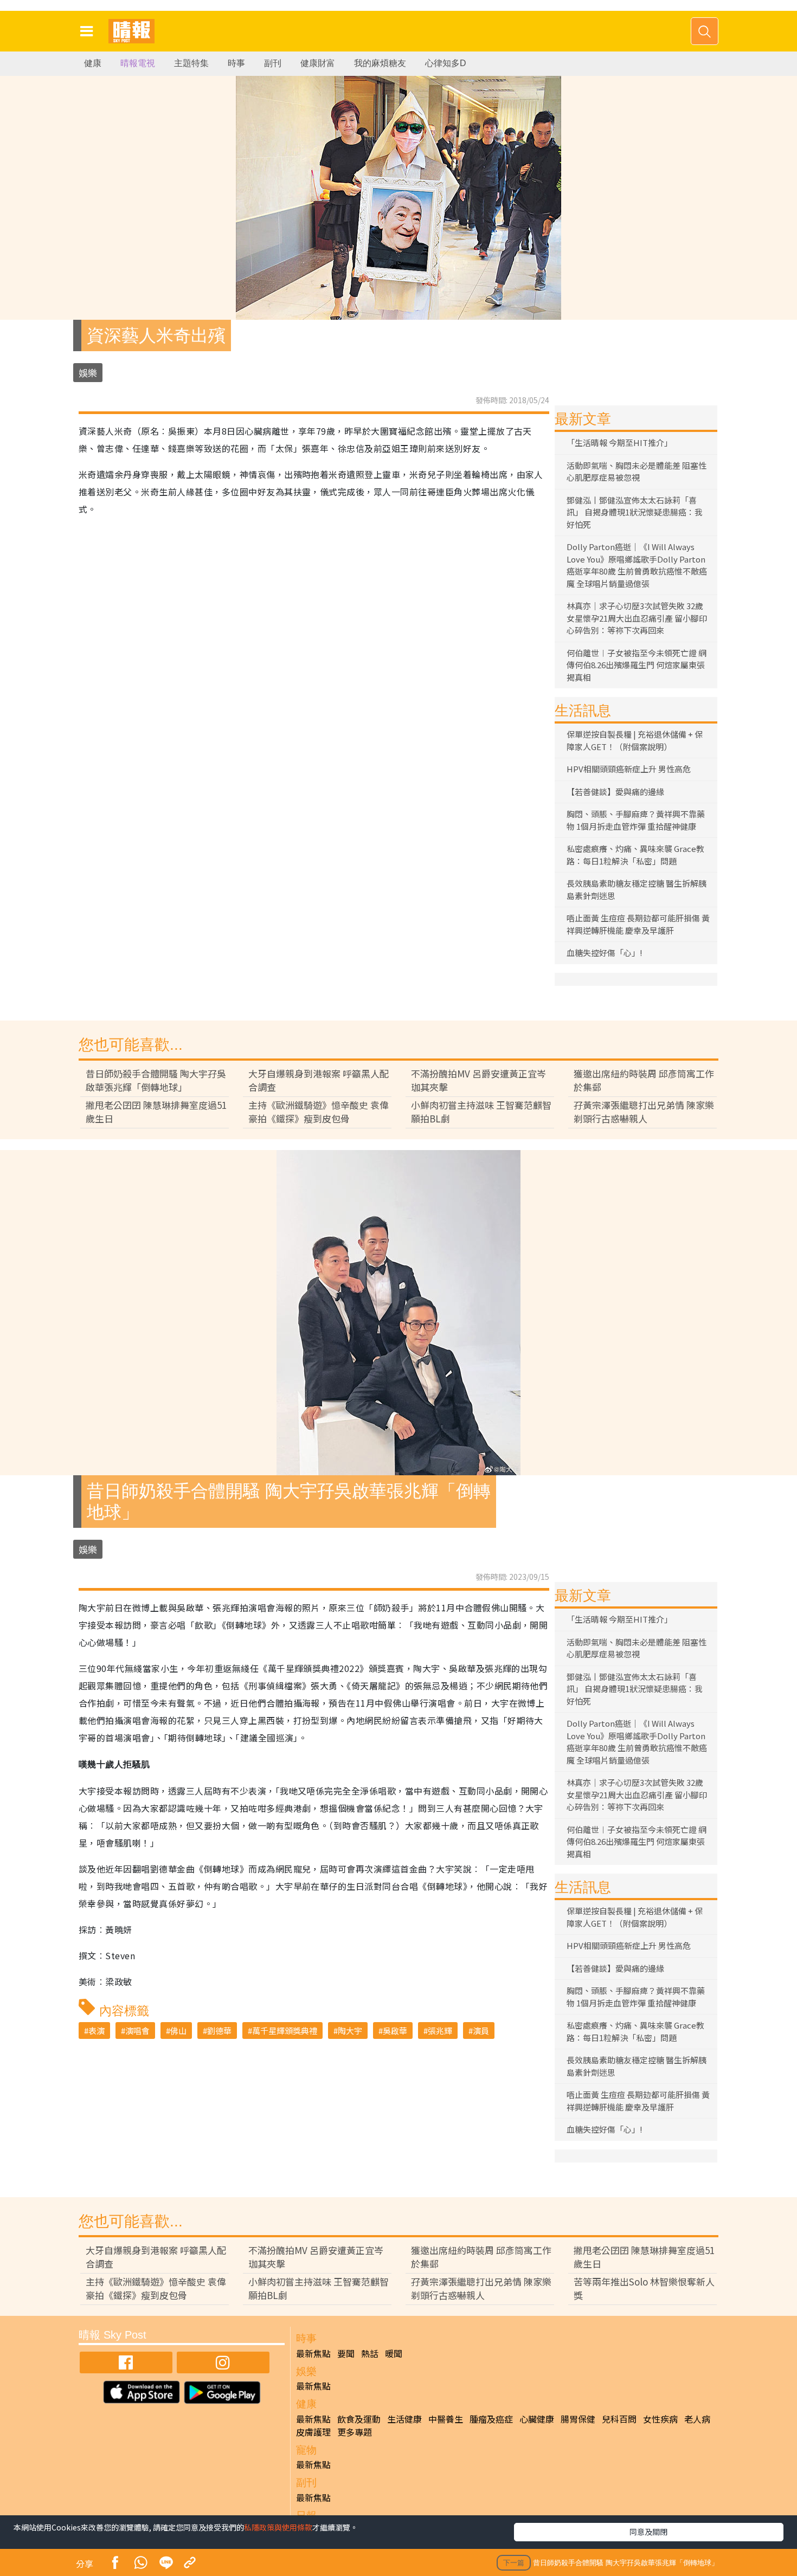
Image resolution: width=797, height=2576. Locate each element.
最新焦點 (313, 2353)
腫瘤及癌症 (491, 2419)
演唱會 (137, 2031)
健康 (93, 63)
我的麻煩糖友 (380, 63)
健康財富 (318, 63)
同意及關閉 (648, 2532)
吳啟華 (395, 2031)
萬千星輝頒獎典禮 (285, 2031)
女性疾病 (660, 2419)
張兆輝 (440, 2031)
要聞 (346, 2353)
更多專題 (355, 2432)
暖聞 (394, 2353)
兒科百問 (619, 2419)
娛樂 (88, 373)
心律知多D (446, 63)
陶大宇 (350, 2031)
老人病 (697, 2419)
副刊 (273, 63)
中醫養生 (446, 2419)
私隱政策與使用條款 (278, 2527)
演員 (481, 2031)
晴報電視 (138, 63)
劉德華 (219, 2031)
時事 (236, 63)
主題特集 (191, 63)
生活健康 (404, 2419)
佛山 (178, 2031)
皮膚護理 (313, 2432)
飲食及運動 (359, 2419)
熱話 (370, 2353)
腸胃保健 (578, 2419)
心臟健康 (537, 2419)
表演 (97, 2031)
